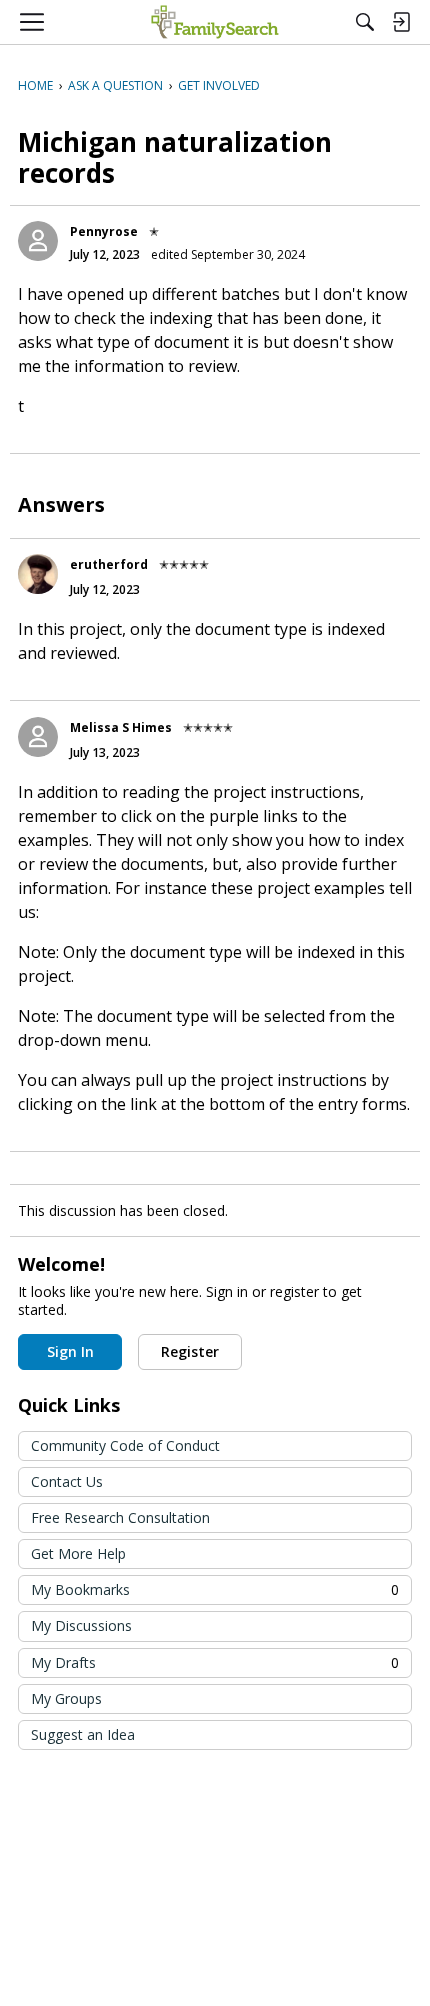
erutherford (109, 564)
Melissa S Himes (121, 727)
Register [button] (190, 1351)
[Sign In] (401, 22)
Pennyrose (104, 231)
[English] (214, 22)
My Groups (66, 1698)
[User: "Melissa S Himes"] (38, 737)
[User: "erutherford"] (38, 574)
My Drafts (215, 1662)
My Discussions (81, 1625)
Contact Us (67, 1481)
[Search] (365, 22)
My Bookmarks (215, 1589)
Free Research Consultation (120, 1517)
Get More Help (78, 1553)
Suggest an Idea (83, 1734)
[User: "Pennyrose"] (38, 241)
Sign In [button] (70, 1351)
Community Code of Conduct (125, 1445)
